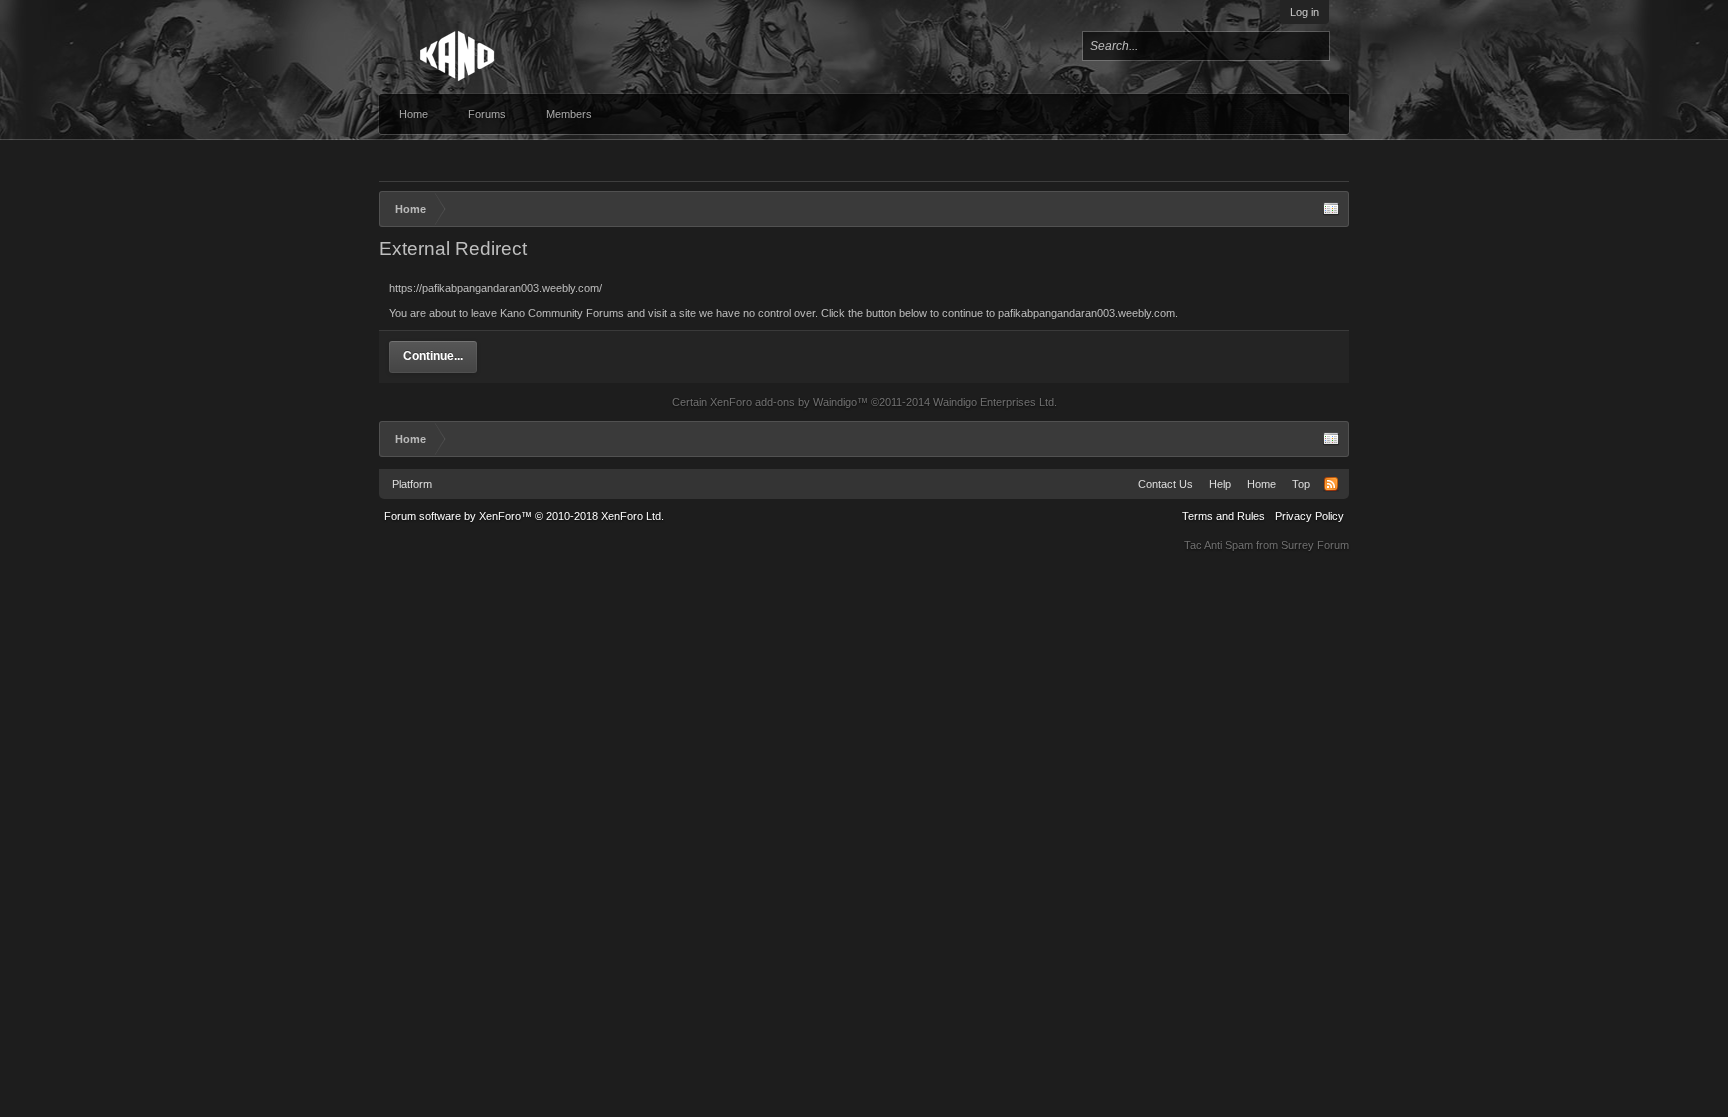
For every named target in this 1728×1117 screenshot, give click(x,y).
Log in (1304, 12)
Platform (412, 484)
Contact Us (1165, 484)
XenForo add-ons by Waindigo (783, 402)
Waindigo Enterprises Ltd (993, 402)
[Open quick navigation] (1331, 209)
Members (569, 114)
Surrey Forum (1315, 545)
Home (413, 114)
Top (1301, 484)
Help (1220, 484)
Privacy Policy (1309, 516)
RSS (1331, 484)
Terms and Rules (1223, 516)
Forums (487, 114)
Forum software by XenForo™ (524, 516)
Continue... (433, 356)
